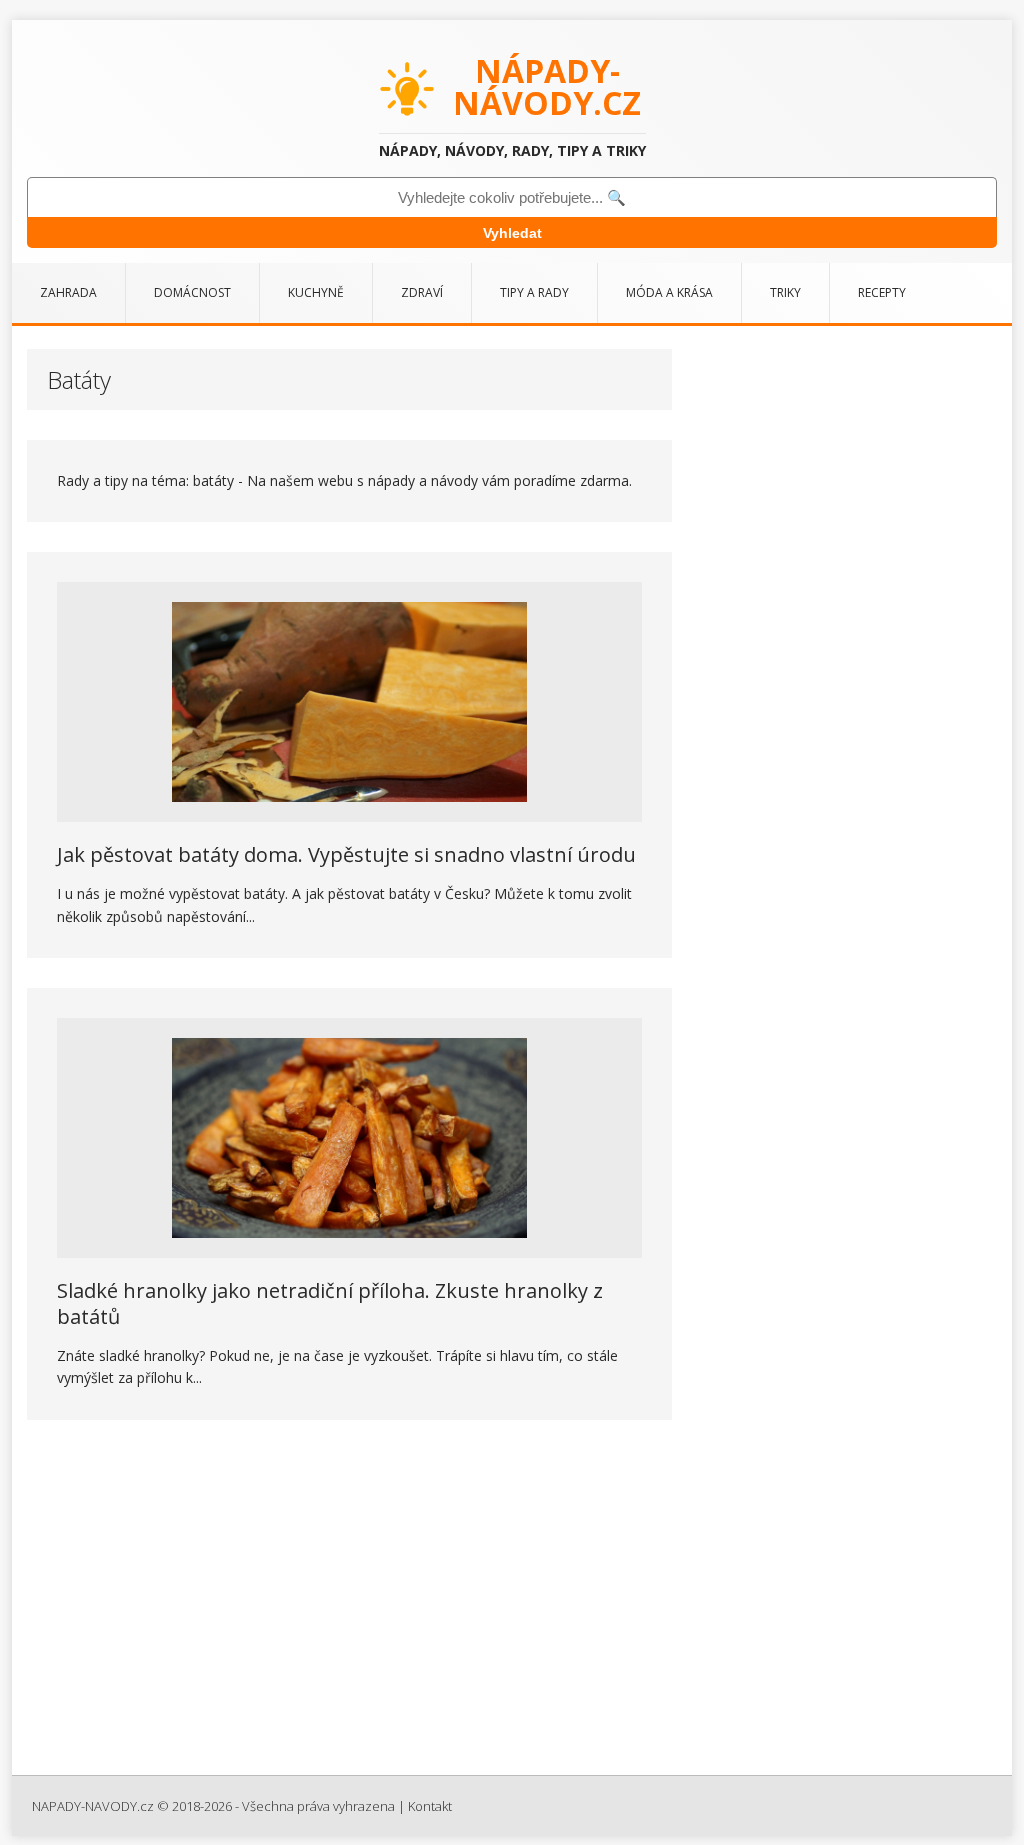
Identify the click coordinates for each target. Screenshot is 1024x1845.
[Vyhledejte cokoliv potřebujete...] (512, 197)
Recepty (882, 292)
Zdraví (422, 292)
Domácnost (192, 292)
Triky (785, 292)
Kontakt (430, 1806)
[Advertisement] (512, 1605)
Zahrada (68, 292)
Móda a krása (669, 292)
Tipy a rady (534, 292)
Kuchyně (316, 292)
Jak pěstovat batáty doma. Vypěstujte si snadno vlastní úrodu (346, 854)
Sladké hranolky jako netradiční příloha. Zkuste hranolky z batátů (330, 1303)
